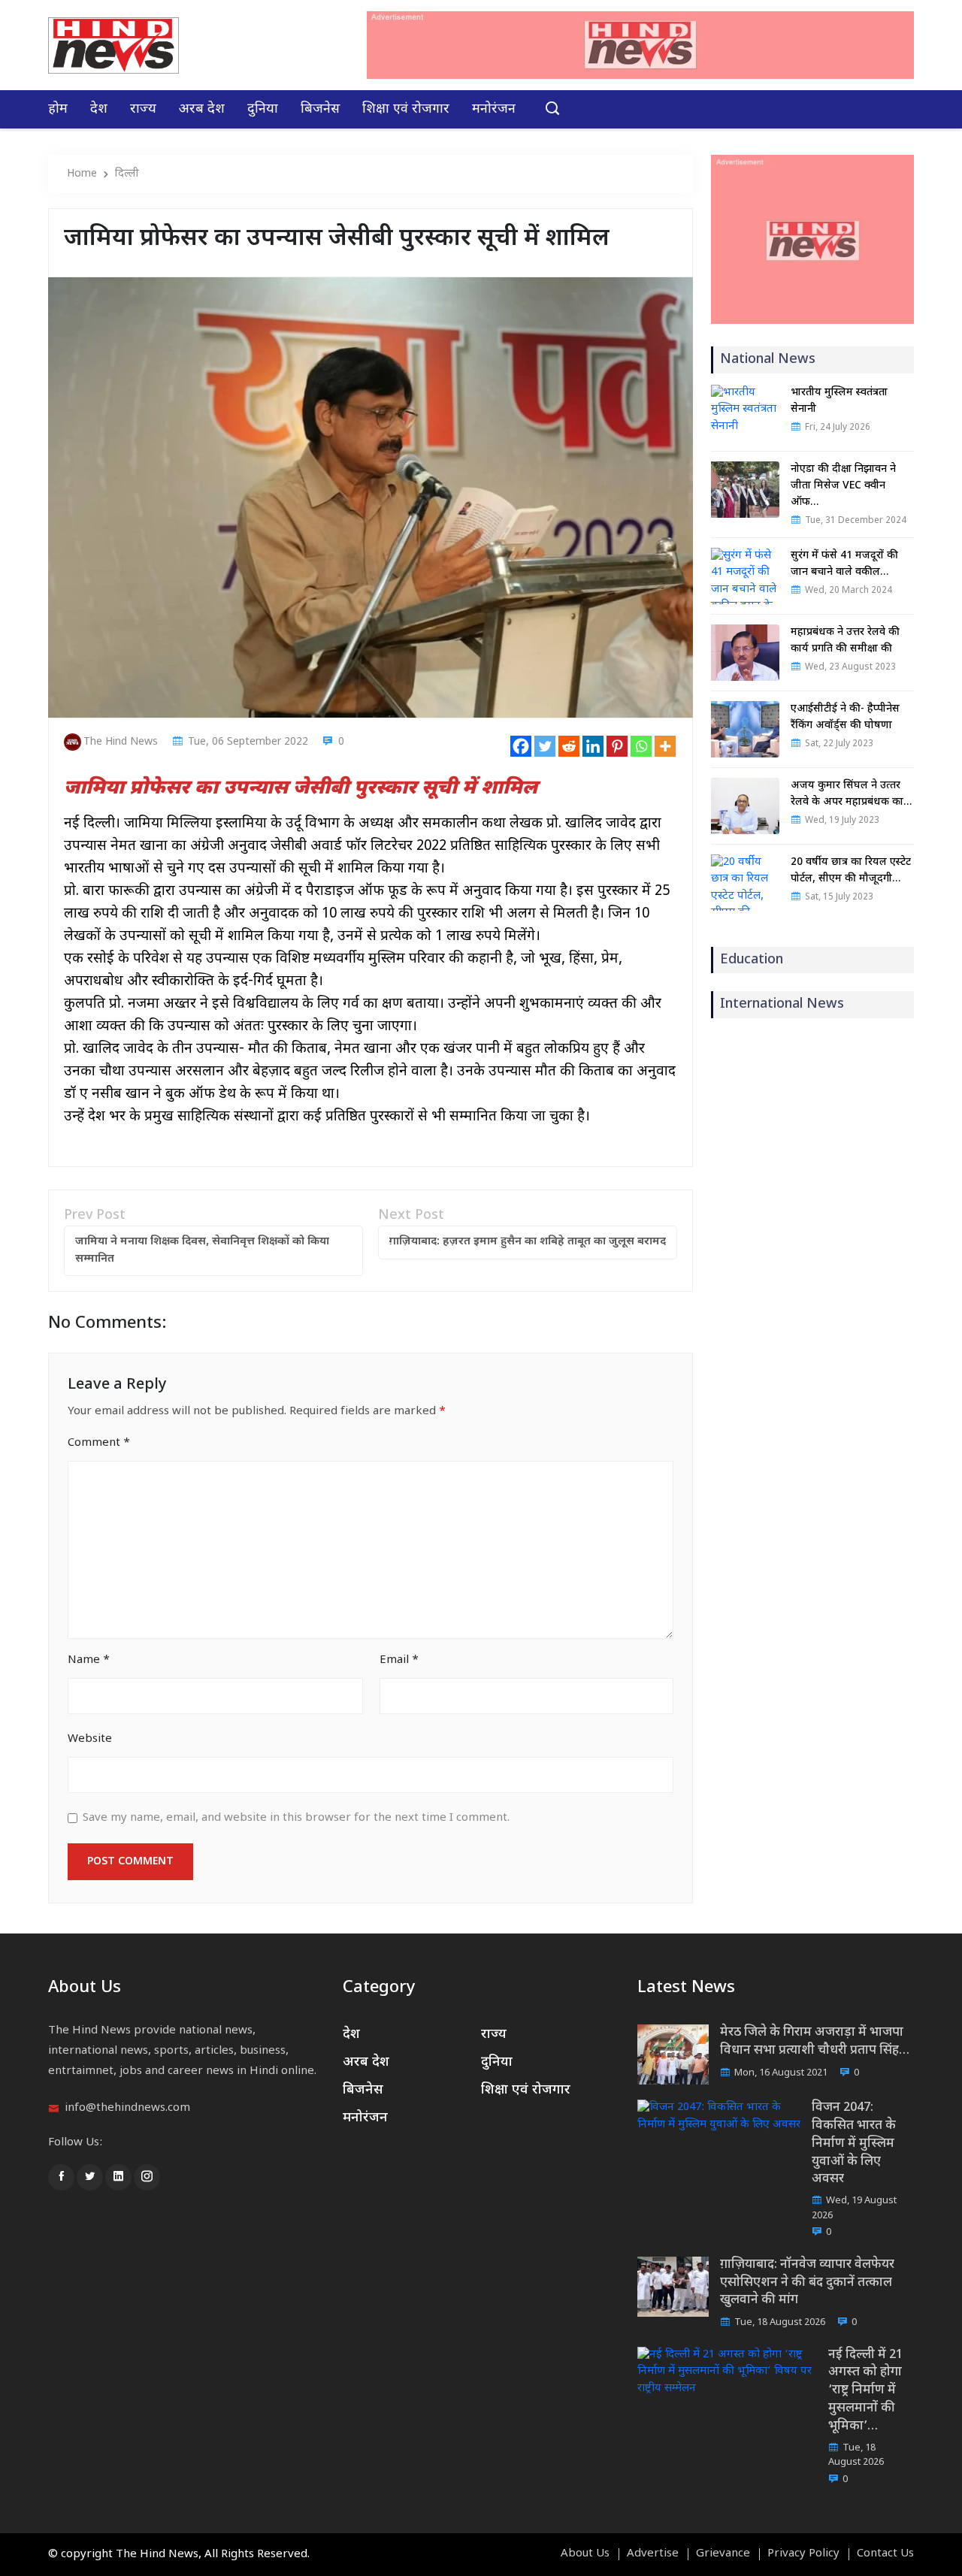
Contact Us (885, 2554)
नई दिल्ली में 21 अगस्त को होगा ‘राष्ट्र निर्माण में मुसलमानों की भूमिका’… (865, 2391)
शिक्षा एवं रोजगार (406, 109)
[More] (665, 746)
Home (82, 174)
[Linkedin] (593, 746)
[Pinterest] (617, 746)
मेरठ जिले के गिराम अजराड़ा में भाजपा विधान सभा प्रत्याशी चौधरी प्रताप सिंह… (815, 2042)
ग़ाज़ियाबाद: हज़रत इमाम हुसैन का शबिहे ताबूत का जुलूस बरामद (528, 1242)
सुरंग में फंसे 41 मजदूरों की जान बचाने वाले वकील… (844, 564)
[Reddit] (569, 746)
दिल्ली (127, 174)
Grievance (723, 2554)
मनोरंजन (494, 109)
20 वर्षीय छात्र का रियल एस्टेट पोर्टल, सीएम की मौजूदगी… (851, 871)
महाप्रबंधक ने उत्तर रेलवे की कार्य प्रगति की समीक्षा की (845, 641)
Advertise (653, 2554)
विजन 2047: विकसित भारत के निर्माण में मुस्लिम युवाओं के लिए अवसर (854, 2144)
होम (58, 109)
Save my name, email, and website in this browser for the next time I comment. (296, 1818)
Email (399, 1660)
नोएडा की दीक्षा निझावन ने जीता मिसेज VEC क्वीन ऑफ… (843, 486)
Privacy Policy (803, 2554)
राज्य (143, 109)
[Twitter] (545, 746)
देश (99, 109)
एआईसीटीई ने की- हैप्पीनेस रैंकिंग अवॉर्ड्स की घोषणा (845, 717)
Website (90, 1739)
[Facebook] (521, 746)
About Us (585, 2554)
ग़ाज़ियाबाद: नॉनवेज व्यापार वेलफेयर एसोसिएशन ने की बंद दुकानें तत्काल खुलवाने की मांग (807, 2283)
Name (89, 1660)
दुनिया (263, 109)
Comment (99, 1443)
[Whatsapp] (641, 746)
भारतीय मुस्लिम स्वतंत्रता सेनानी (839, 401)
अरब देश (202, 109)
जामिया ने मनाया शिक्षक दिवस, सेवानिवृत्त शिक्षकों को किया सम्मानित (202, 1250)
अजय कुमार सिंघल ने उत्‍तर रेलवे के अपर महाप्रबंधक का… (851, 794)
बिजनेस (320, 109)
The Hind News (121, 742)
